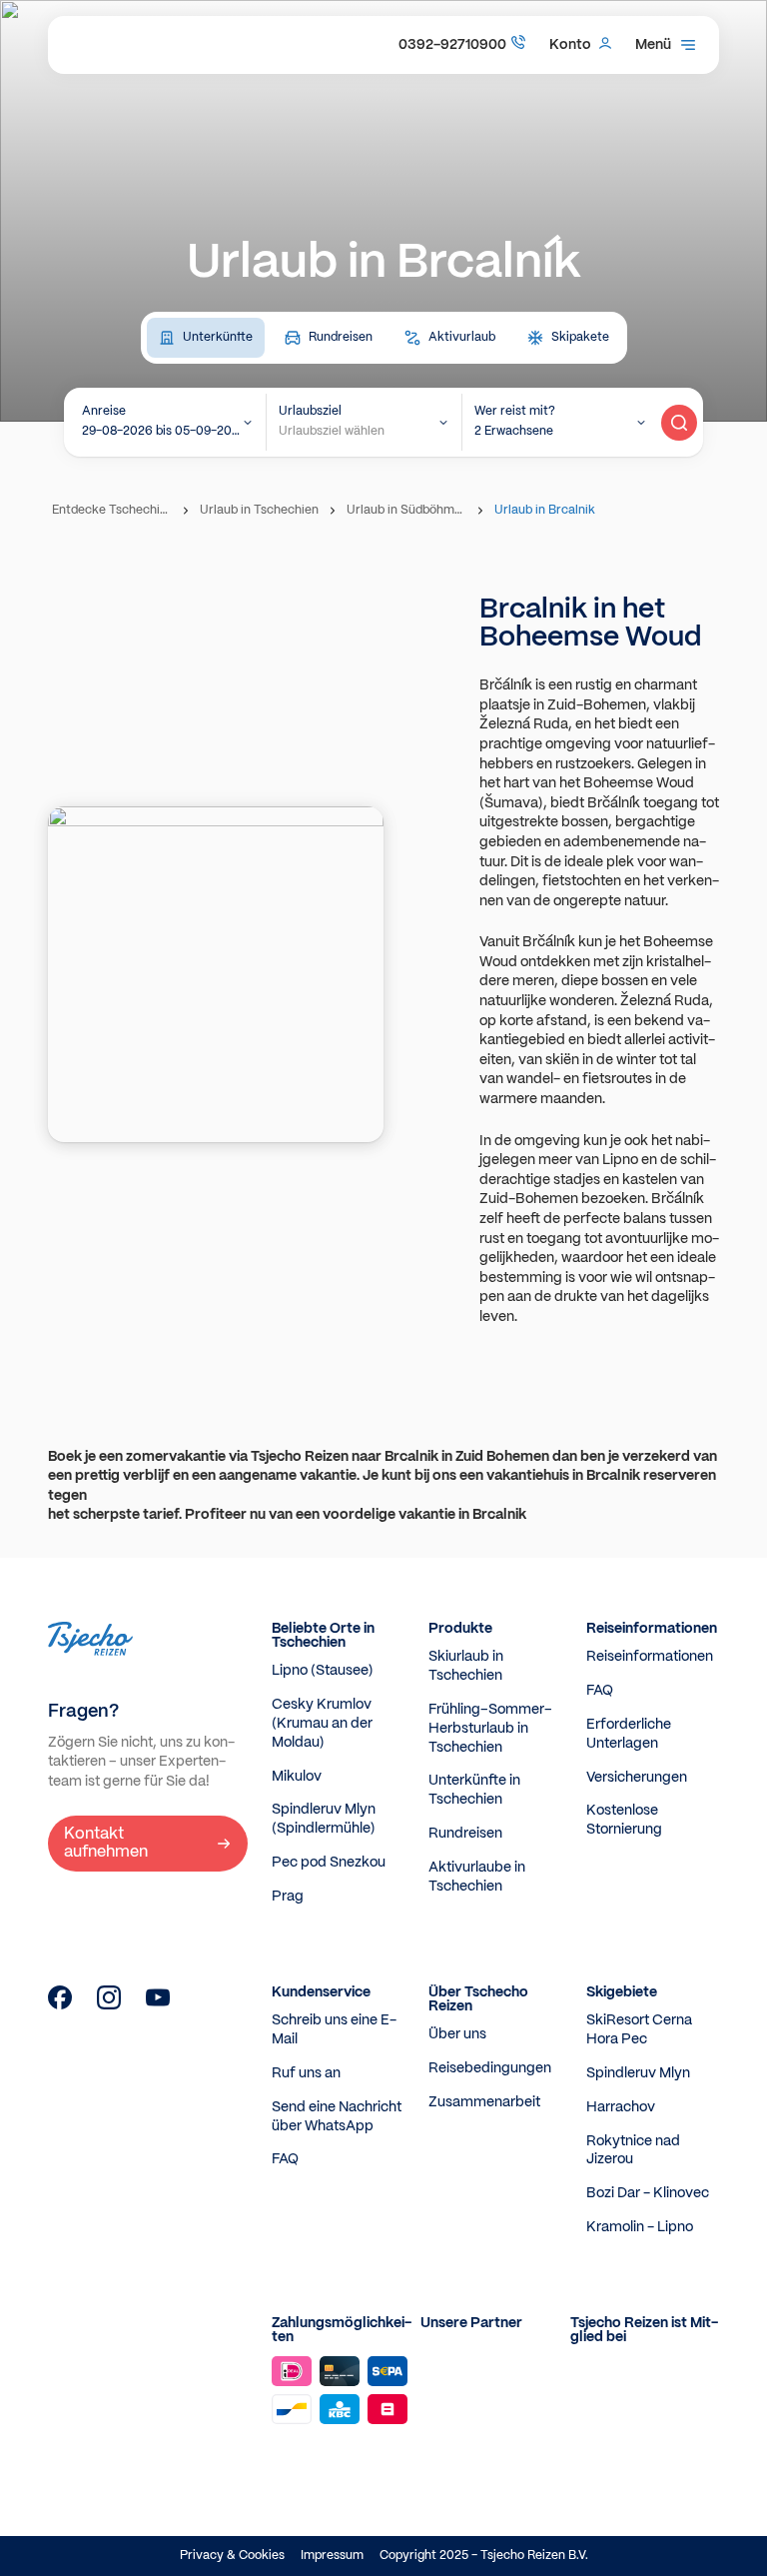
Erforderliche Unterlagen (629, 1734)
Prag (288, 1897)
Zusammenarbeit (484, 2102)
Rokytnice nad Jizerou (633, 2151)
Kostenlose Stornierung (624, 1820)
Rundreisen (465, 1834)
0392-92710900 (452, 45)
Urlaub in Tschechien (259, 510)
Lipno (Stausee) (323, 1671)
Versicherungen (637, 1778)
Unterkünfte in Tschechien (474, 1790)
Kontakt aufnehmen (106, 1843)
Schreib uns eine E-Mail (334, 2030)
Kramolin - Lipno (640, 2227)
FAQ (600, 1691)
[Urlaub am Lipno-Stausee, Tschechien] (60, 2005)
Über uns (457, 2034)
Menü (653, 45)
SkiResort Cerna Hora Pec (639, 2030)
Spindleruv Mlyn (638, 2073)
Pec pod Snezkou (329, 1863)
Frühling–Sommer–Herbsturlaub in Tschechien (490, 1729)
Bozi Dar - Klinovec (648, 2193)
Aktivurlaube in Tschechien (477, 1877)
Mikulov (297, 1777)
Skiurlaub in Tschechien (466, 1666)
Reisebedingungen (490, 2068)
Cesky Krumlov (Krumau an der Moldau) (322, 1724)
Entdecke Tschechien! (114, 510)
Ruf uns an (306, 2073)
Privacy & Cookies (232, 2556)
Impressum (332, 2556)
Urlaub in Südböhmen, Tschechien (408, 510)
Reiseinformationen (650, 1657)
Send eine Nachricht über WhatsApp (337, 2117)
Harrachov (621, 2107)
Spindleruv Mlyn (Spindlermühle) (324, 1819)
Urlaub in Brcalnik (545, 510)
